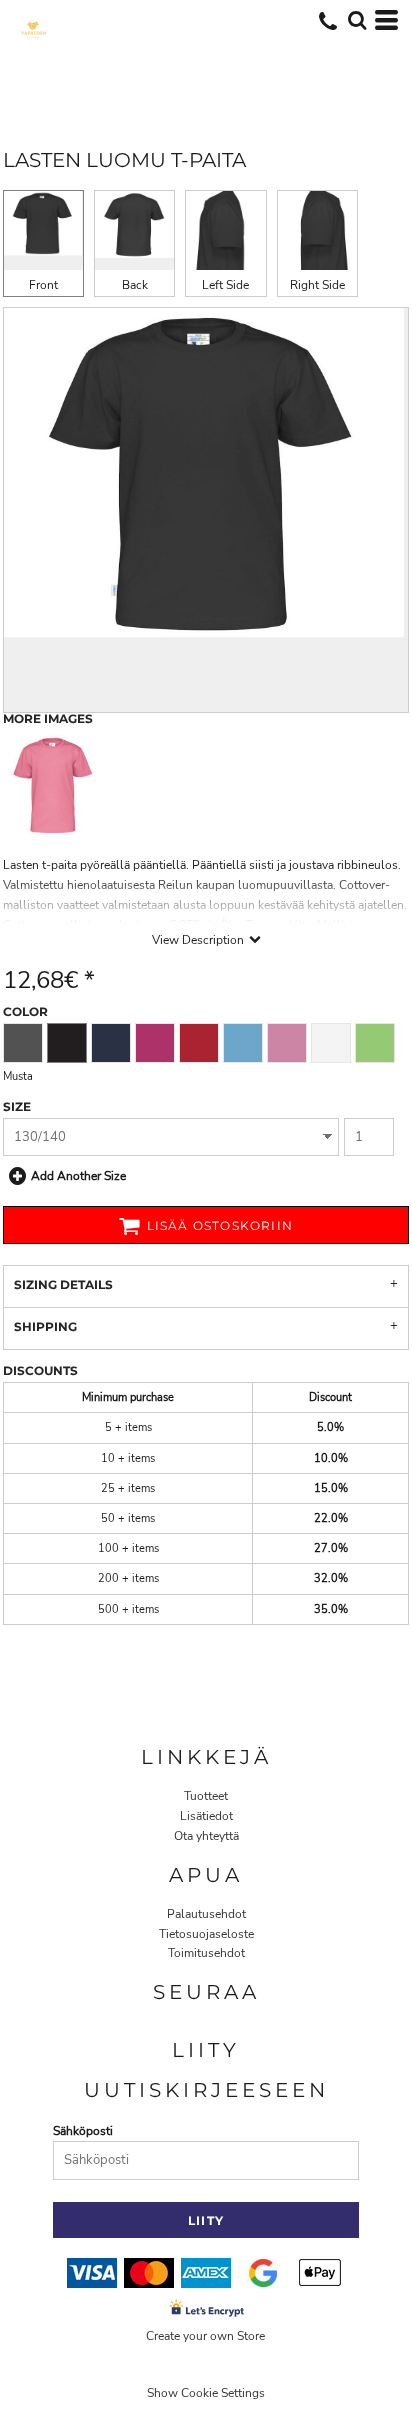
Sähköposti (83, 2131)
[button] (357, 20)
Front (43, 285)
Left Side (225, 285)
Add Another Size (78, 1176)
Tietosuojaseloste (206, 1934)
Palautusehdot (206, 1914)
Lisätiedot (206, 1816)
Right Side (317, 285)
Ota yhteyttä (206, 1836)
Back (135, 285)
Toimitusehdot (206, 1953)
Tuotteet (206, 1796)
